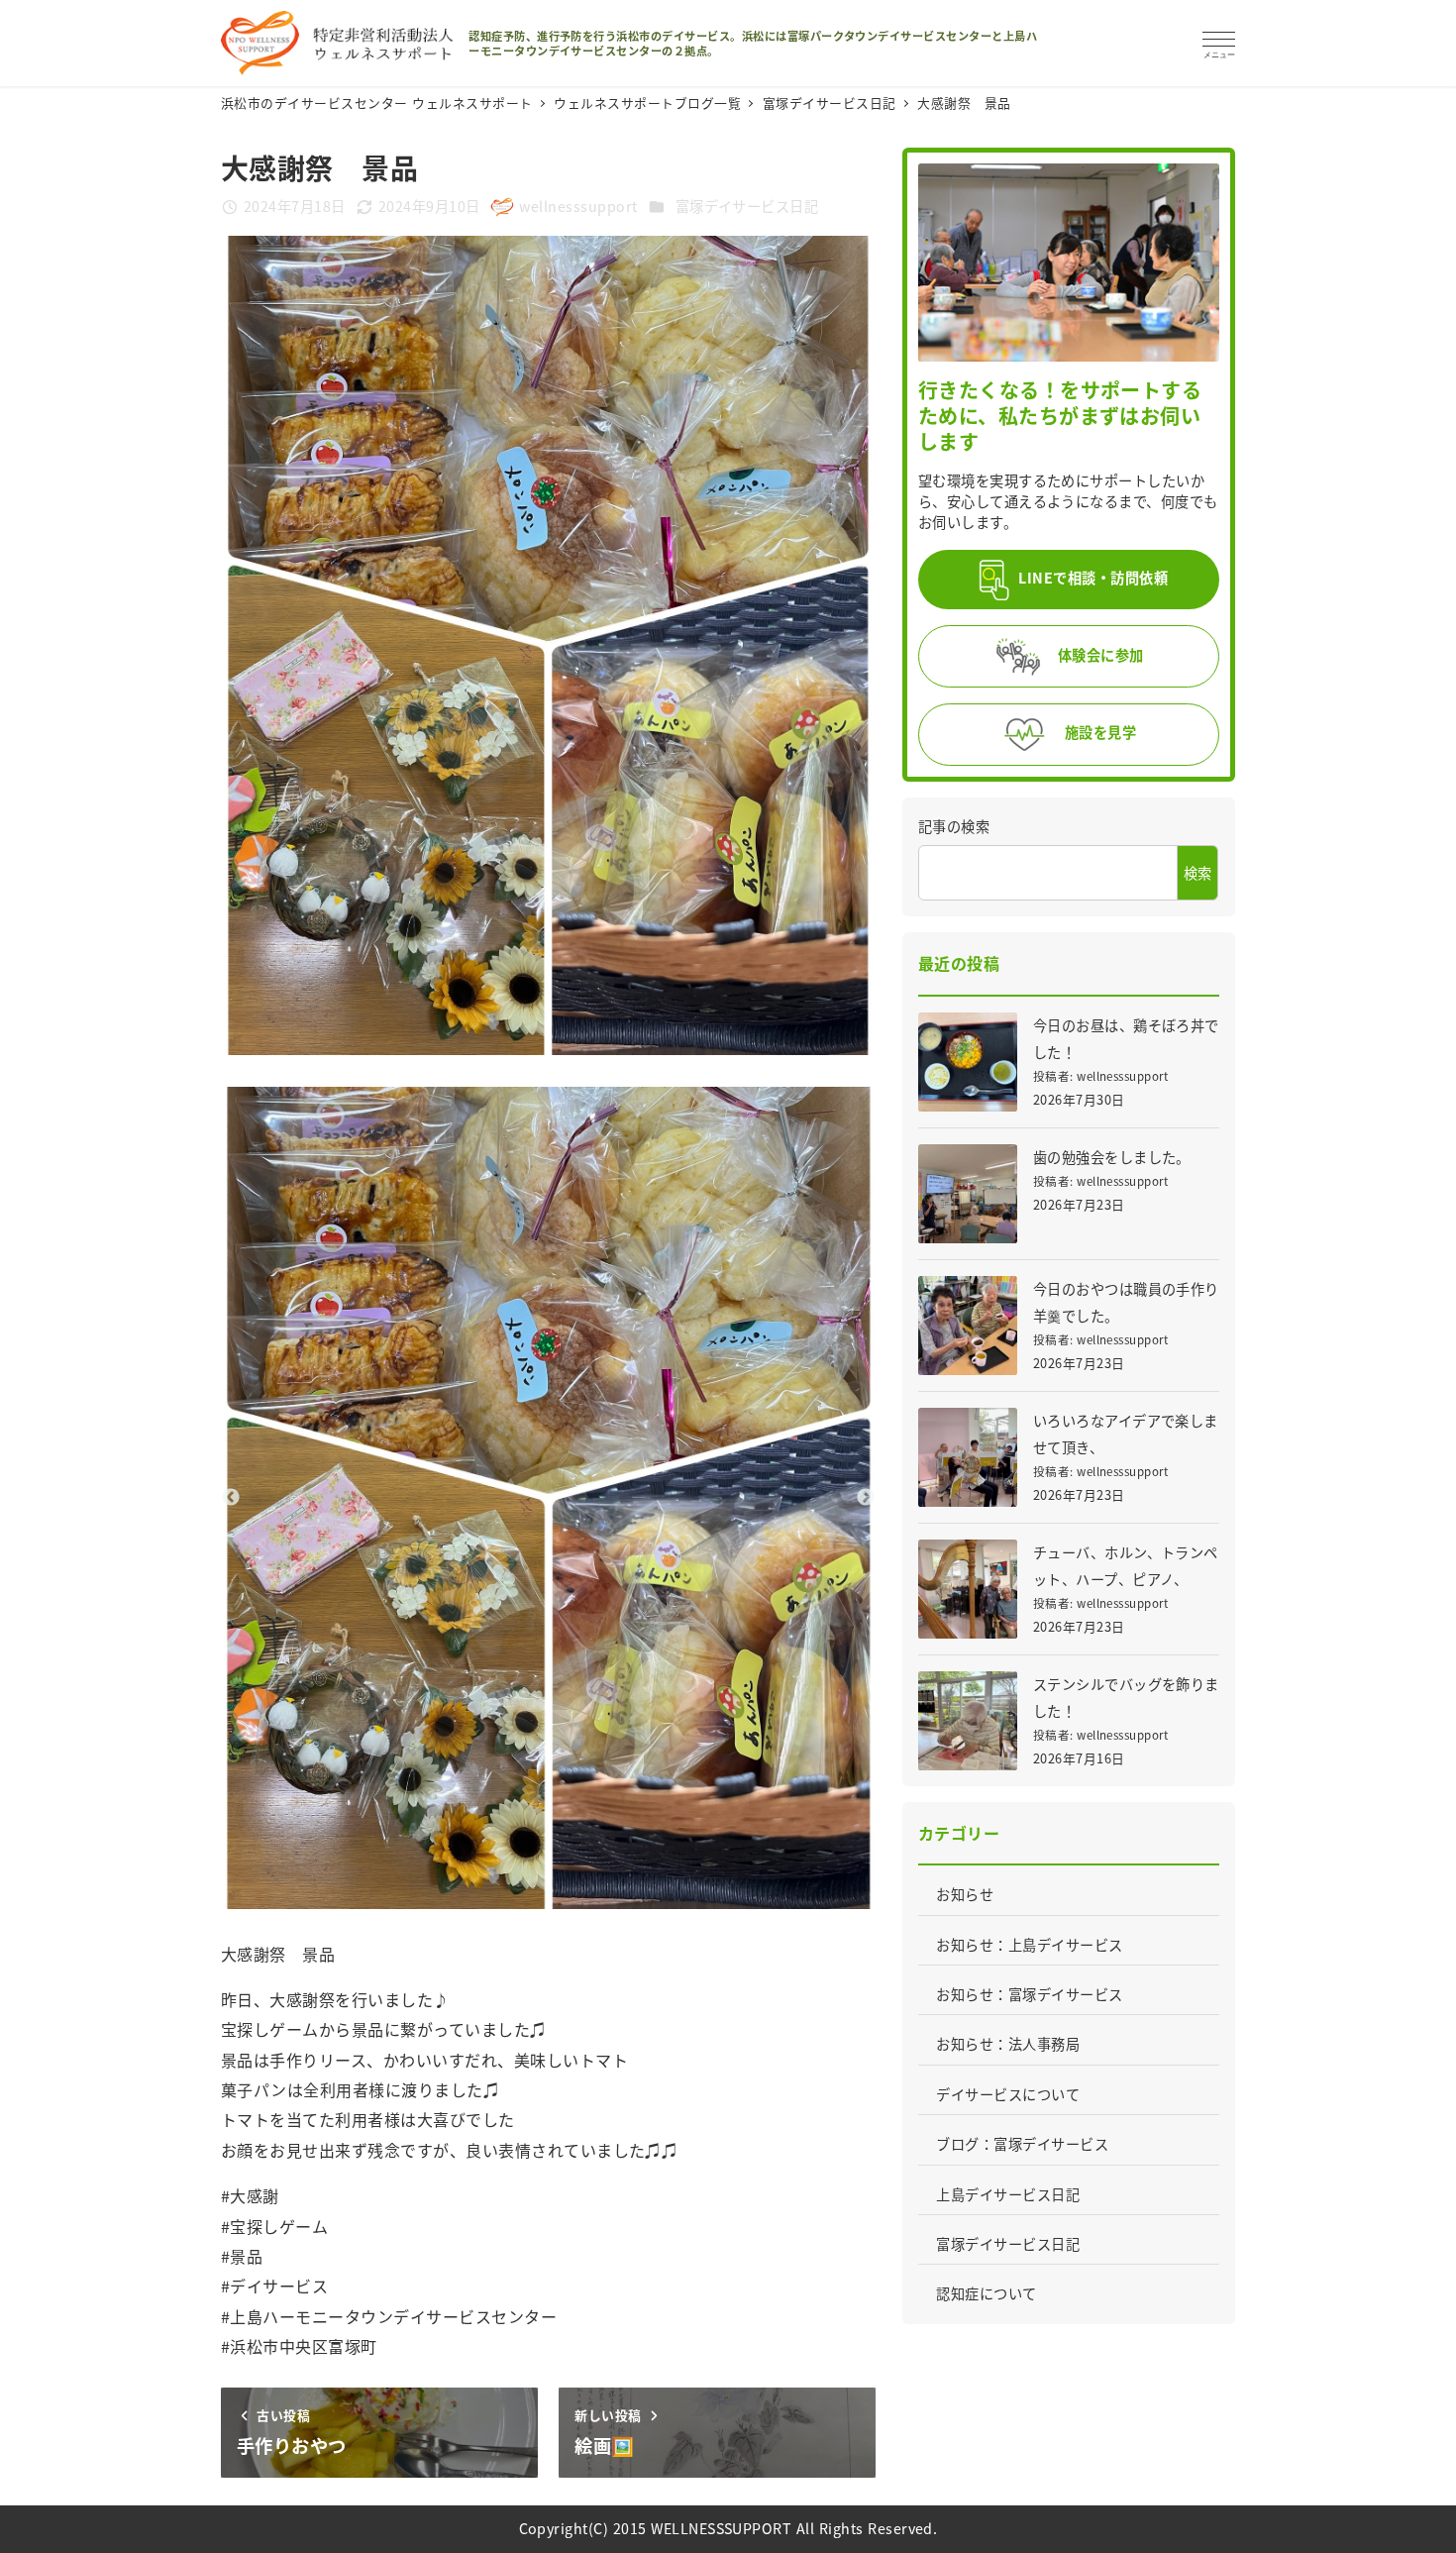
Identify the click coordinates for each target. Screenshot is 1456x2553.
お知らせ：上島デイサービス (1029, 1945)
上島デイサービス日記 (1008, 2194)
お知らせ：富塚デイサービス (1029, 1994)
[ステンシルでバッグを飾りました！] (968, 1721)
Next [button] (866, 1498)
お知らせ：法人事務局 (1008, 2044)
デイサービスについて (1008, 2094)
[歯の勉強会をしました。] (968, 1194)
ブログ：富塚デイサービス (1022, 2144)
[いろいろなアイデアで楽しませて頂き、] (968, 1457)
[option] (549, 1498)
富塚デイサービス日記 (747, 206)
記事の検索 (954, 826)
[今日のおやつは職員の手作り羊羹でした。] (968, 1326)
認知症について (986, 2293)
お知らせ (965, 1894)
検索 (1198, 873)
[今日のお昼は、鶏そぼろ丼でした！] (968, 1062)
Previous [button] (231, 1498)
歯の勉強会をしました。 (1112, 1157)
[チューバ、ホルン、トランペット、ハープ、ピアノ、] (968, 1589)
